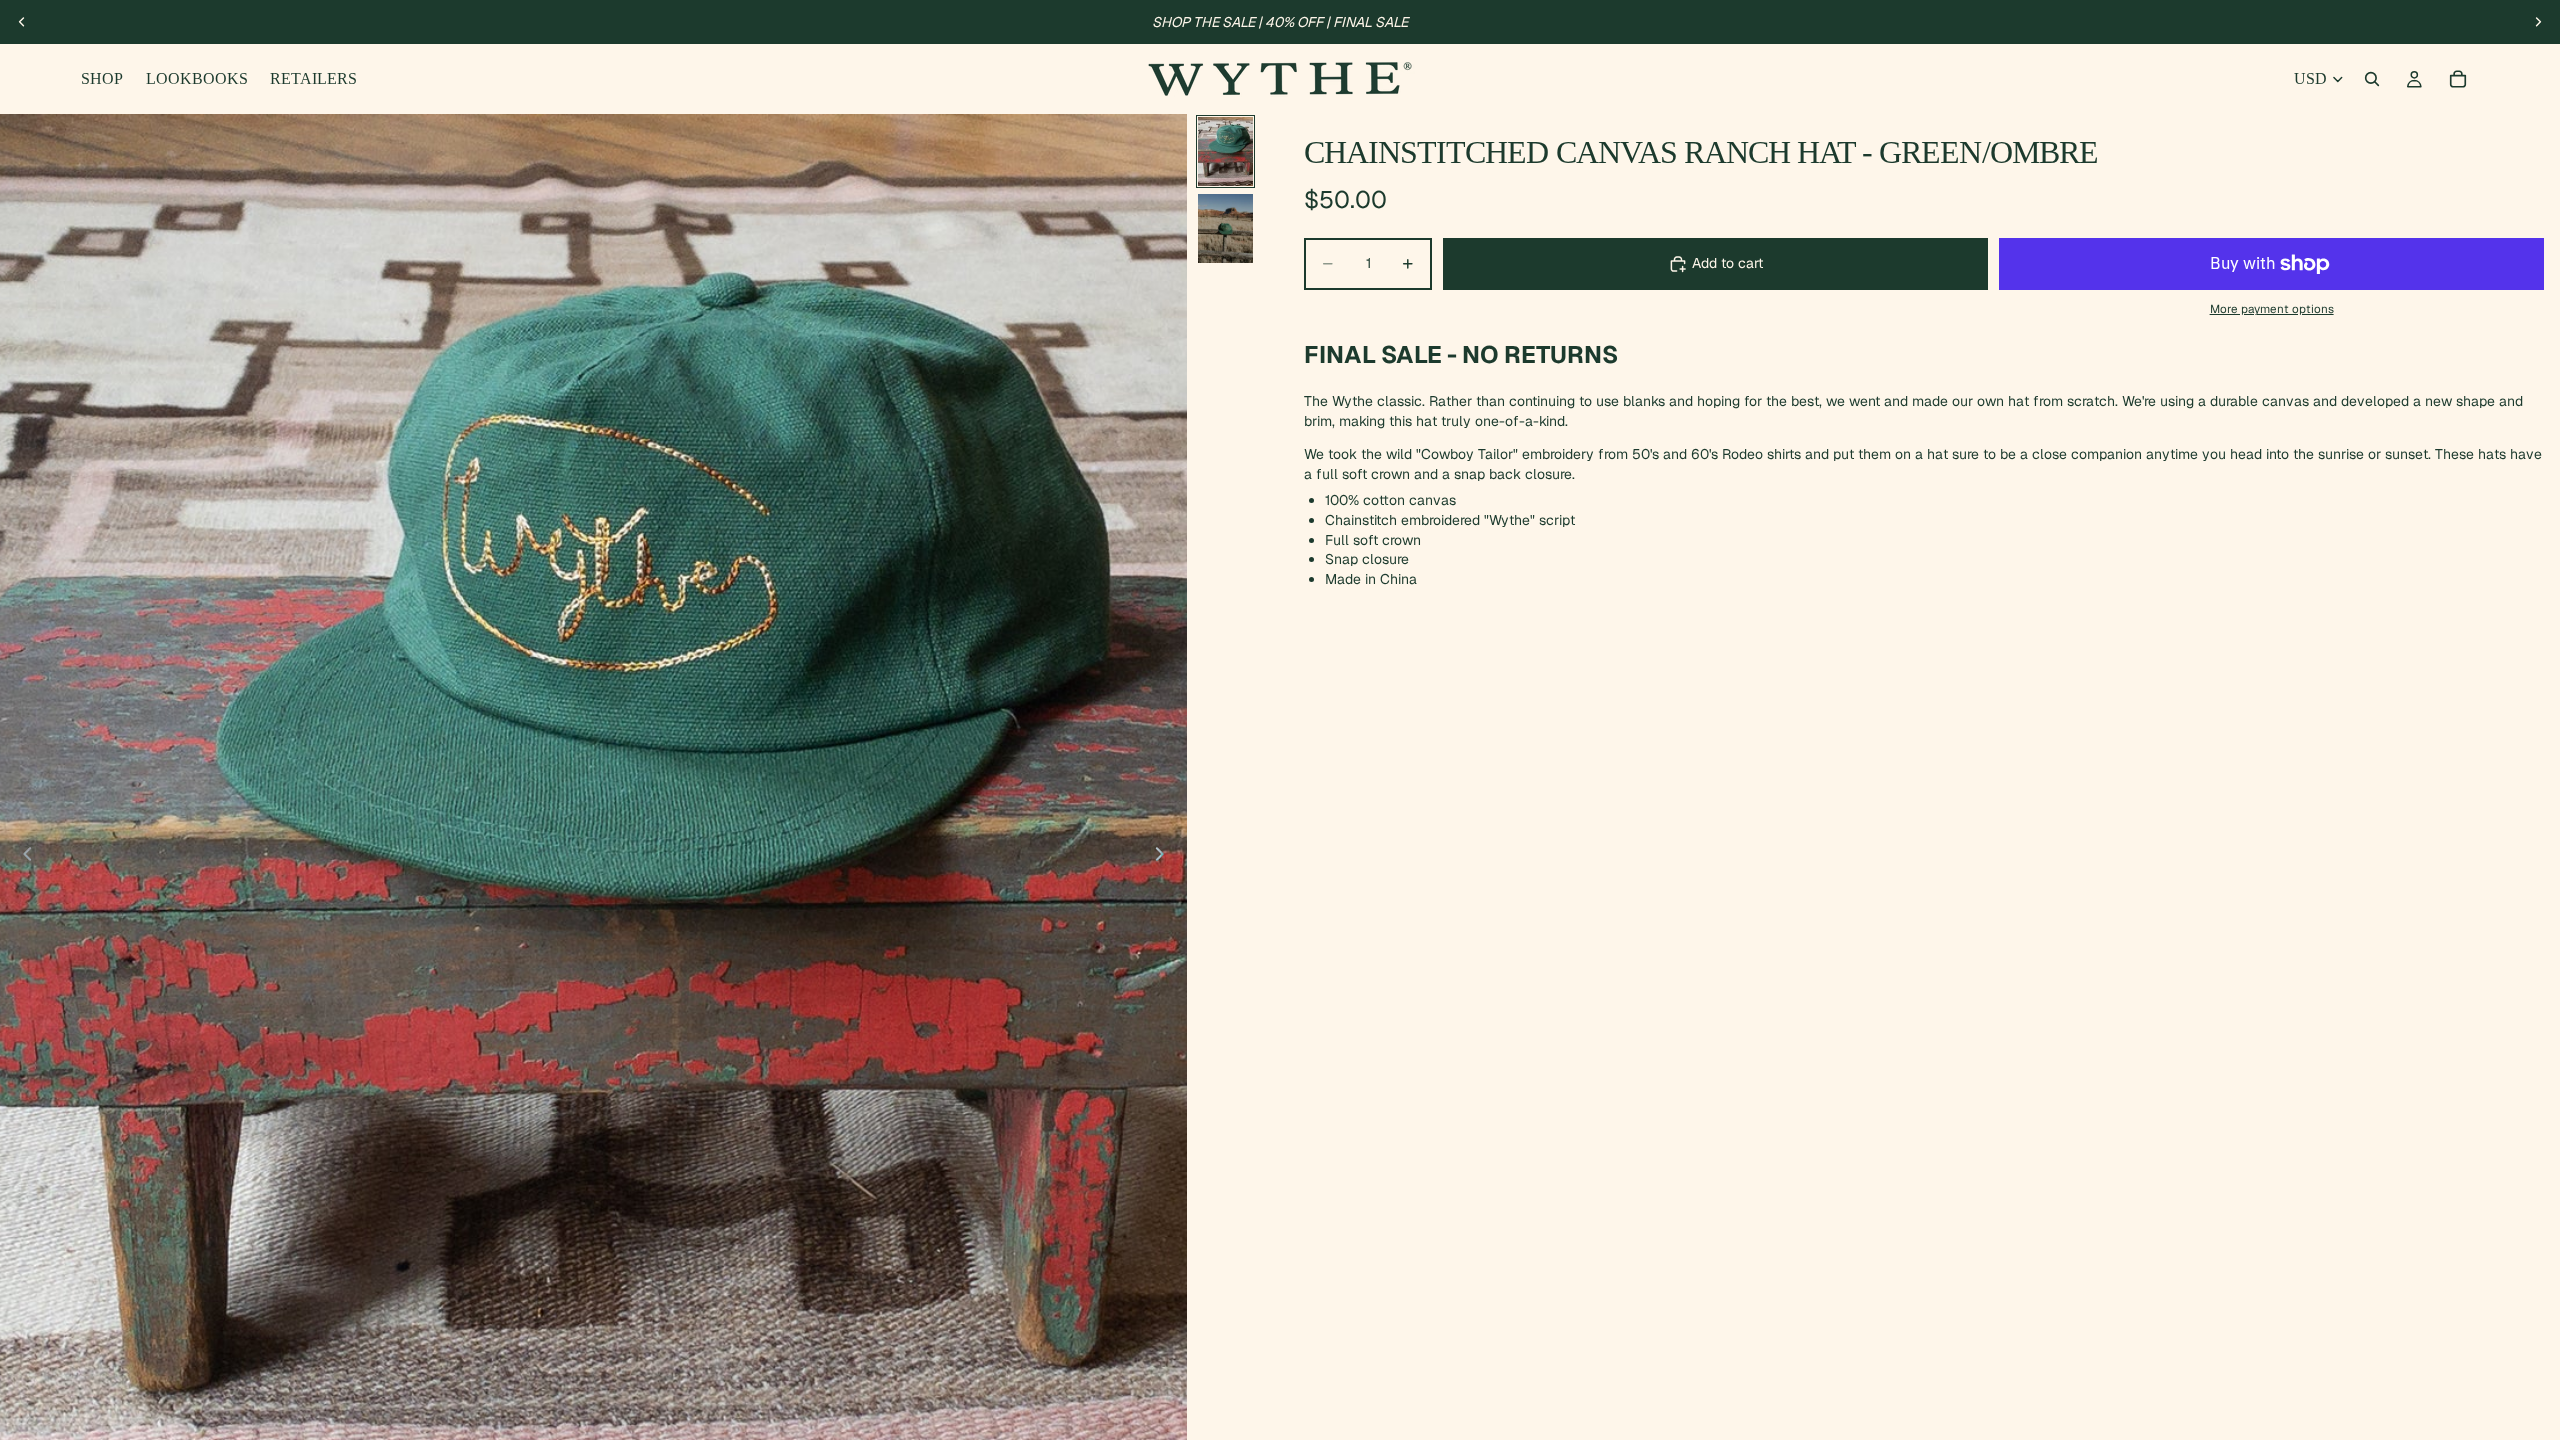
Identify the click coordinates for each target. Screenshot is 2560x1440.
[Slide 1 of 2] (1225, 151)
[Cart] (2458, 79)
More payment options (2272, 308)
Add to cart (1727, 263)
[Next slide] (2538, 22)
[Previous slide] (22, 22)
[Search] (2372, 79)
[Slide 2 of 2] (1225, 228)
